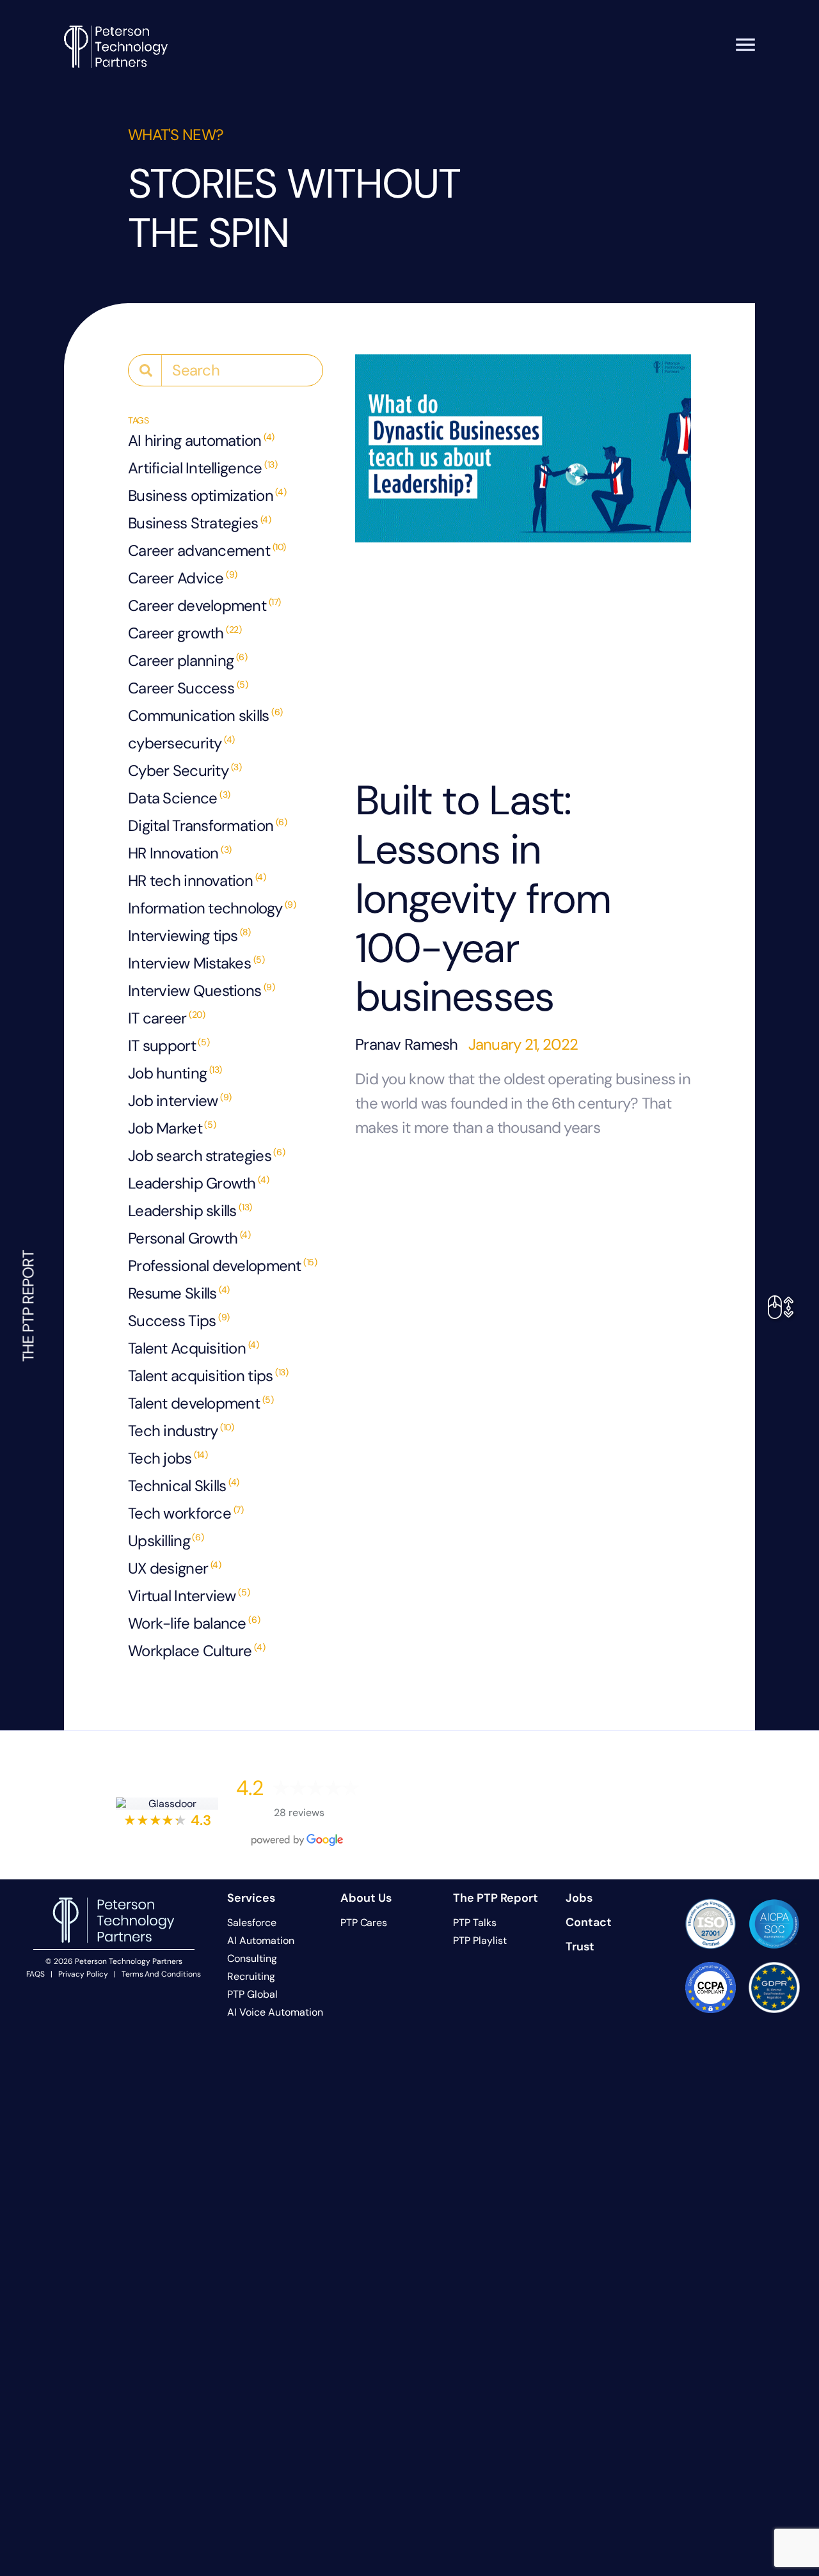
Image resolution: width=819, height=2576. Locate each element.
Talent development (201, 1403)
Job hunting (175, 1073)
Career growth (185, 633)
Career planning (188, 660)
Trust (580, 1947)
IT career (166, 1018)
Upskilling (166, 1541)
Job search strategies (206, 1156)
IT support (169, 1046)
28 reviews (299, 1813)
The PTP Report (496, 1898)
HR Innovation (180, 853)
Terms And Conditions (161, 1974)
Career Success (188, 688)
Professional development (223, 1266)
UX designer (174, 1568)
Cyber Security (185, 770)
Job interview (180, 1101)
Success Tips (179, 1321)
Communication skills (205, 715)
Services (251, 1898)
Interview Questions (202, 991)
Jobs (579, 1898)
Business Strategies (200, 523)
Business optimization (207, 495)
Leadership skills (190, 1211)
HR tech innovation (197, 881)
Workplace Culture (196, 1651)
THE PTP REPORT (28, 1306)
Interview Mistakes (196, 963)
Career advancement (207, 550)
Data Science (179, 798)
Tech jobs (168, 1458)
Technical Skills (184, 1486)
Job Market (172, 1128)
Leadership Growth (198, 1183)
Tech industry (181, 1431)
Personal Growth (189, 1238)
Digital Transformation (208, 826)
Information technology (212, 908)
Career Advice (183, 578)
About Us (366, 1898)
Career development (204, 605)
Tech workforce (186, 1513)
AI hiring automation (201, 440)
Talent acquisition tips (208, 1376)
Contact (589, 1922)
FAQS (36, 1974)
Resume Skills (179, 1293)
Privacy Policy (83, 1974)
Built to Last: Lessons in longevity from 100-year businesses (483, 899)
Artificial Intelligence (203, 468)
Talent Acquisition (193, 1348)
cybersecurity (181, 743)
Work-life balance (194, 1623)
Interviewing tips (189, 936)
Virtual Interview (189, 1596)
